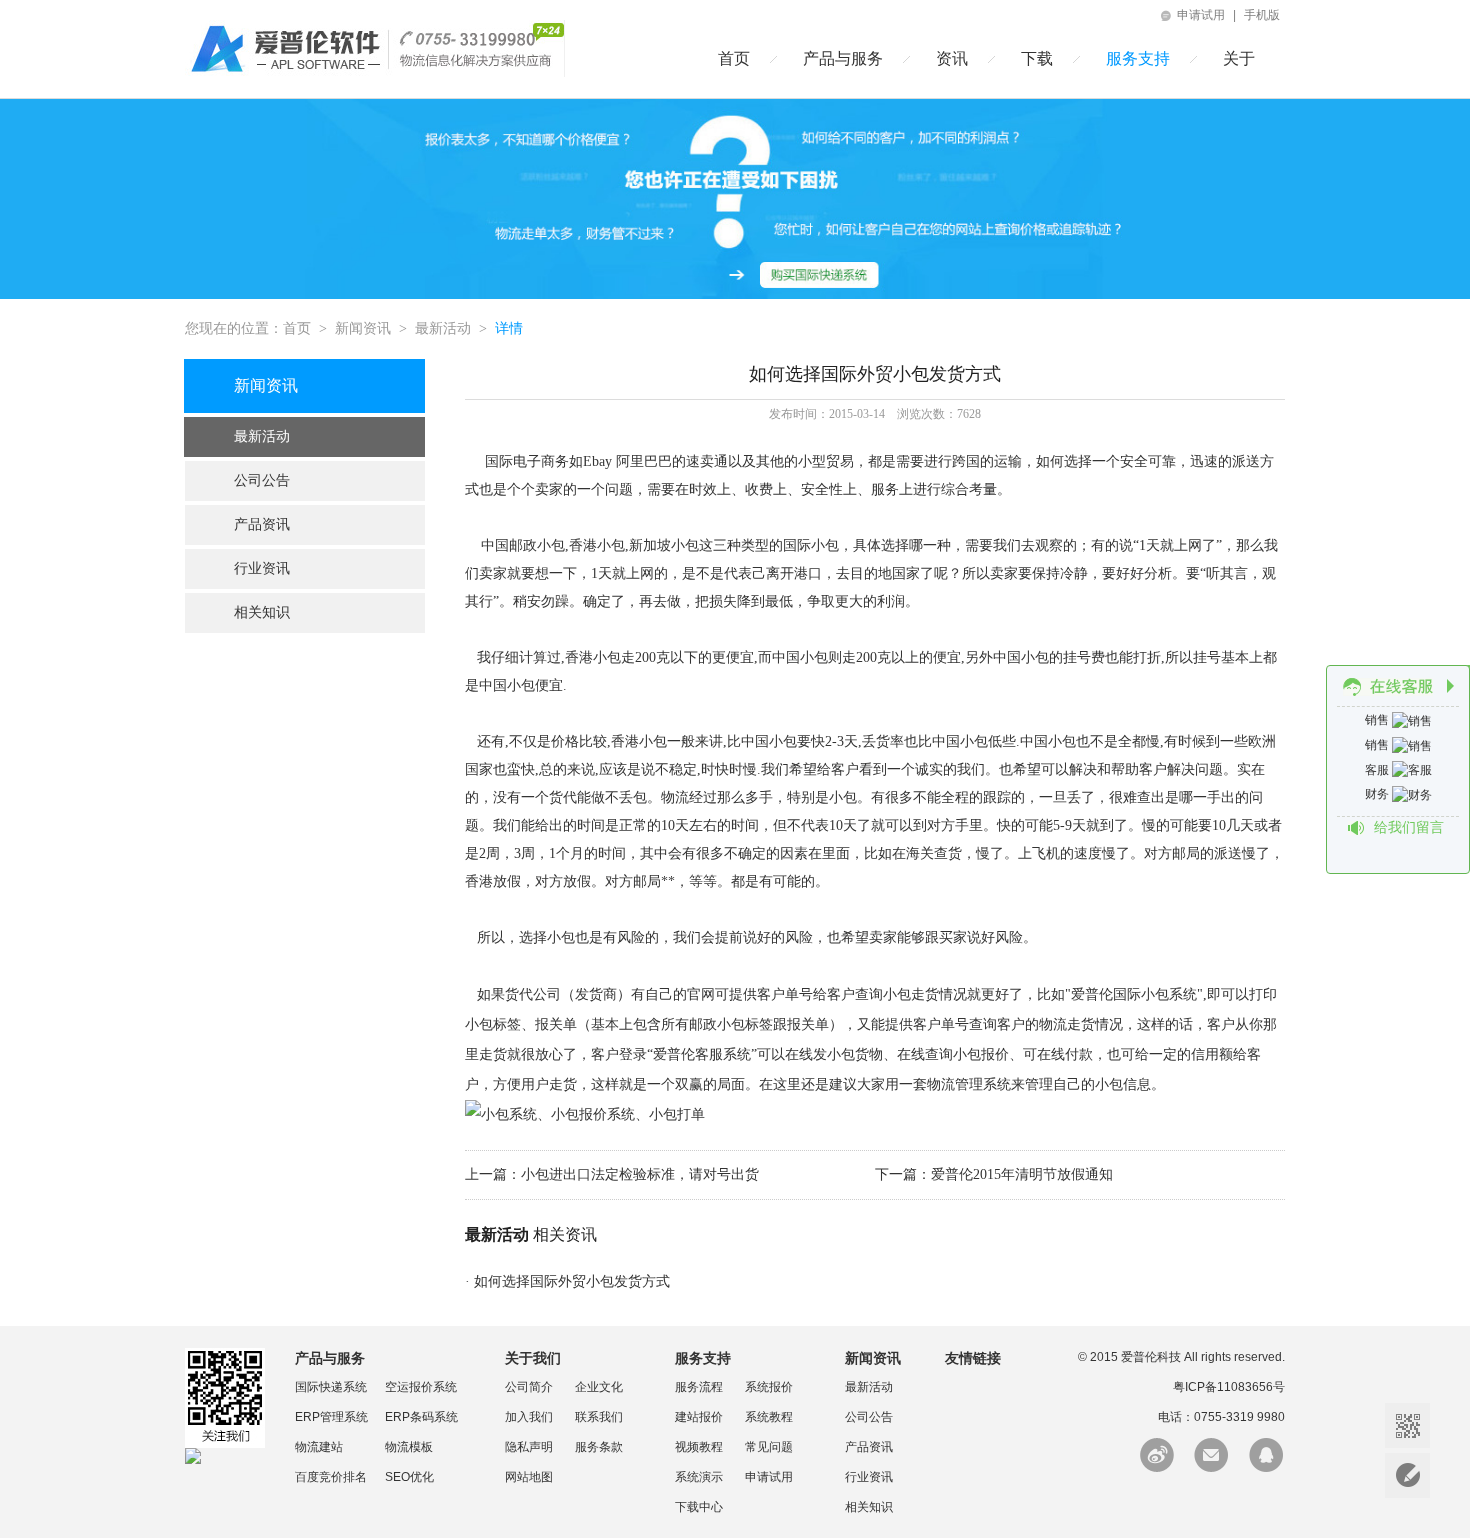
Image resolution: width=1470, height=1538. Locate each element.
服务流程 (699, 1387)
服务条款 (599, 1447)
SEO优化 (409, 1477)
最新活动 (443, 328)
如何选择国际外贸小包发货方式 (572, 1281)
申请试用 (1199, 15)
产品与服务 (843, 58)
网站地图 (529, 1477)
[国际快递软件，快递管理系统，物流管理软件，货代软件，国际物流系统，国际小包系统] (375, 73)
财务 (1378, 794)
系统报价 (769, 1387)
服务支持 (1138, 58)
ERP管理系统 (331, 1417)
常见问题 (769, 1447)
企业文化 (599, 1387)
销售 (1378, 720)
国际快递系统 (331, 1387)
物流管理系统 (969, 1084)
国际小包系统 (1155, 994)
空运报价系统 (421, 1387)
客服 (1378, 770)
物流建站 (319, 1447)
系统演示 (699, 1477)
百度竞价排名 (331, 1477)
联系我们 (599, 1417)
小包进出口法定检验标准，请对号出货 (640, 1174)
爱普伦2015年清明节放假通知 (1022, 1174)
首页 (734, 58)
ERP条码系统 (421, 1417)
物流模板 (409, 1447)
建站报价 (699, 1417)
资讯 (952, 58)
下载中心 (699, 1507)
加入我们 (529, 1417)
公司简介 (529, 1387)
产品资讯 (262, 524)
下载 (1037, 58)
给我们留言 (1409, 827)
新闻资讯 (363, 328)
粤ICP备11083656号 (1229, 1387)
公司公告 (262, 480)
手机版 (1262, 15)
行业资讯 (262, 568)
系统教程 (769, 1417)
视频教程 (699, 1447)
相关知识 (262, 612)
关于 (1239, 58)
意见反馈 (1407, 1475)
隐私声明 (529, 1447)
